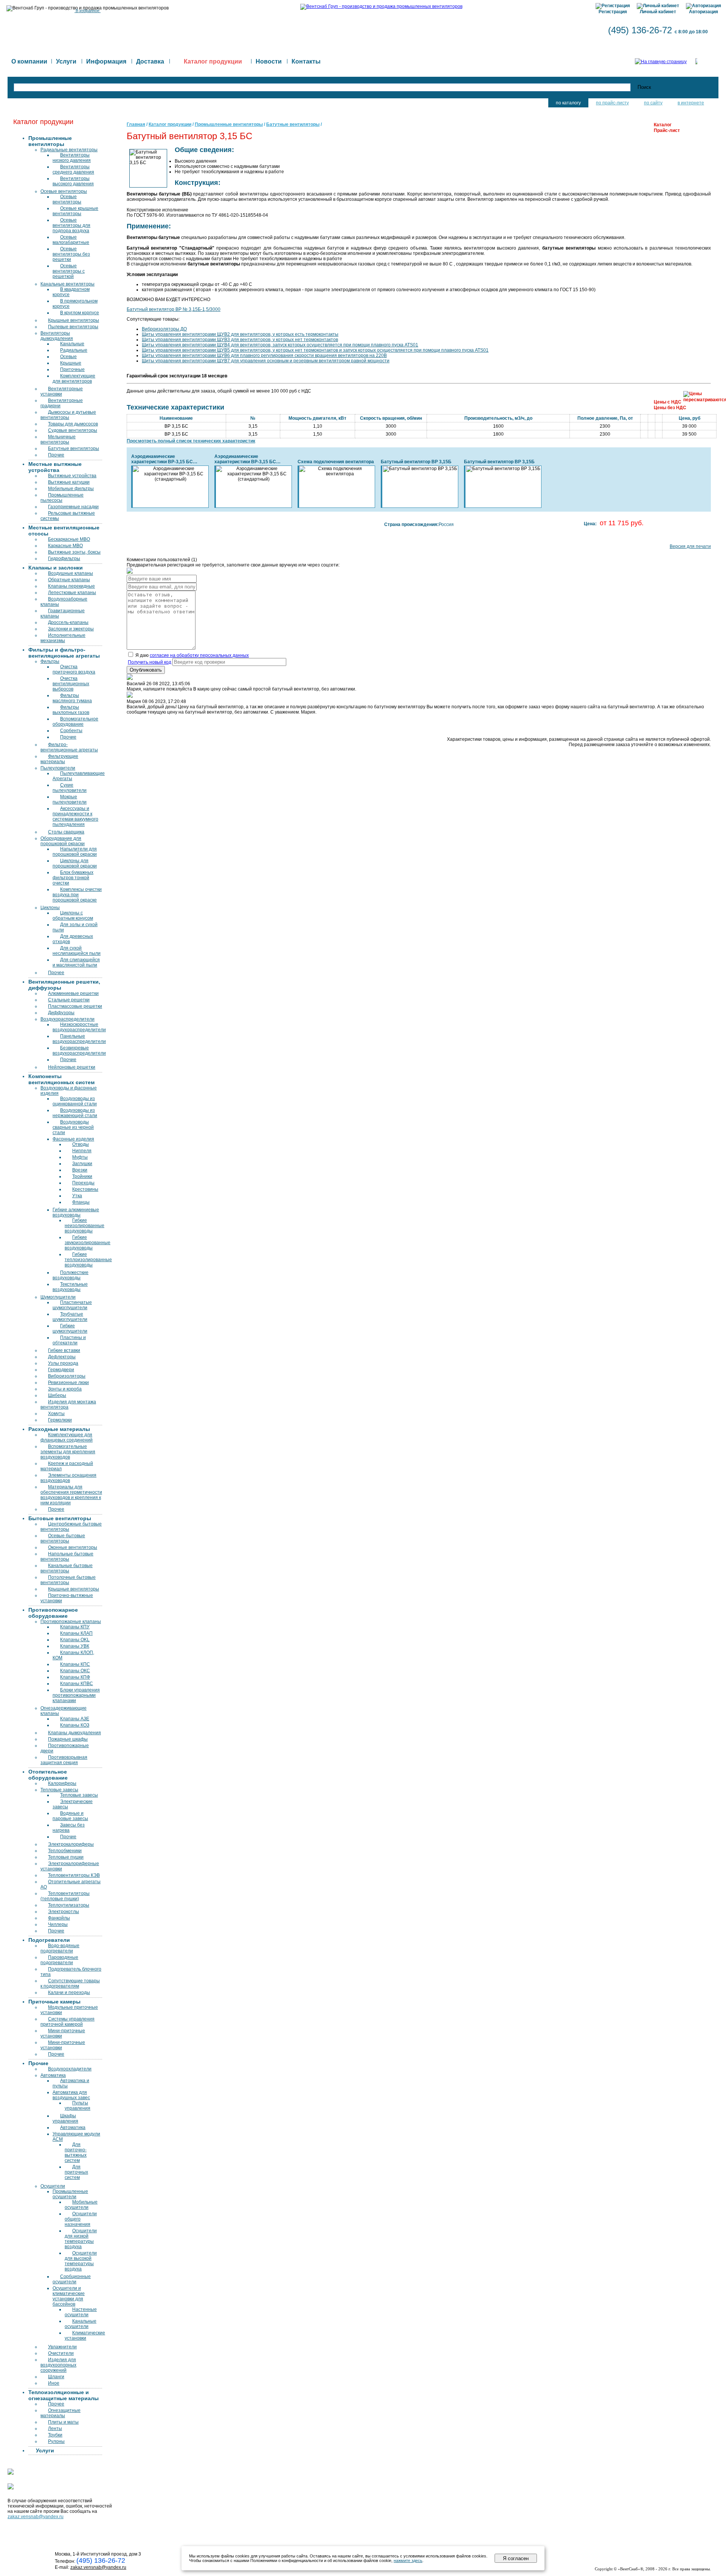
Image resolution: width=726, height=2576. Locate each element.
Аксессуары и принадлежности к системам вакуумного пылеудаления (75, 816)
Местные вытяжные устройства (55, 467)
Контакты (306, 61)
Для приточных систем (76, 2172)
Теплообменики (65, 1851)
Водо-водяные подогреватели (60, 1948)
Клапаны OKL (75, 1640)
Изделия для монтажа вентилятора (68, 1404)
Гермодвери (61, 1370)
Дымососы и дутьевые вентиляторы (68, 415)
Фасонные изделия (73, 1139)
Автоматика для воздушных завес (71, 2095)
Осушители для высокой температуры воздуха (81, 2261)
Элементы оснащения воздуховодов (68, 1478)
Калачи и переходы (69, 1993)
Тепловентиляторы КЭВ (74, 1875)
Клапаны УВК (75, 1646)
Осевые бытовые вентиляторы (63, 1538)
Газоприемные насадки (73, 507)
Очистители (61, 2353)
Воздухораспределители (67, 1019)
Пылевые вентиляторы (73, 327)
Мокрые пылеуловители (70, 799)
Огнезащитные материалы (60, 2413)
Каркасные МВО (65, 546)
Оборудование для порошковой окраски (63, 841)
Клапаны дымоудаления (74, 1733)
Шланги (56, 2377)
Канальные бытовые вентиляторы (67, 1568)
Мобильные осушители (81, 2205)
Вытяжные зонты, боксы (74, 552)
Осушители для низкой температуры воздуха (81, 2239)
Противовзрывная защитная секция (64, 1760)
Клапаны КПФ (75, 1677)
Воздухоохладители (70, 2069)
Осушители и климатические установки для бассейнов (69, 2296)
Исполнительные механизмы (63, 638)
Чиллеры (58, 1924)
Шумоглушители (58, 1297)
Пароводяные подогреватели (59, 1960)
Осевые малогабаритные (71, 240)
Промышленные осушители (70, 2194)
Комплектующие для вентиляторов (74, 379)
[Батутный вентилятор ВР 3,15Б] (420, 469)
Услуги (66, 61)
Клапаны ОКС (75, 1671)
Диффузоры (61, 1013)
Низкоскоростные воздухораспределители (79, 1027)
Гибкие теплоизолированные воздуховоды (88, 1260)
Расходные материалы (59, 1429)
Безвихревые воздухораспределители (79, 1051)
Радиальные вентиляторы (69, 150)
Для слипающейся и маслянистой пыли (76, 962)
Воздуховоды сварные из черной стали (73, 1127)
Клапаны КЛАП (76, 1633)
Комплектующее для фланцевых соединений (67, 1437)
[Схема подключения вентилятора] (337, 471)
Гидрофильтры (64, 559)
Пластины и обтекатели (69, 1340)
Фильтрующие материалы (59, 759)
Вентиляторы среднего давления (73, 169)
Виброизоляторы (67, 1376)
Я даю (192, 655)
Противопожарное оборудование (53, 1613)
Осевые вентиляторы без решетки (71, 254)
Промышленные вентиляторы (50, 141)
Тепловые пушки (66, 1857)
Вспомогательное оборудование (75, 722)
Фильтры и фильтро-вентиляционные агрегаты (64, 653)
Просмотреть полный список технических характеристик (191, 441)
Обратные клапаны (69, 580)
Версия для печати (690, 546)
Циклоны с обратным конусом (73, 916)
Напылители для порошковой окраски (75, 852)
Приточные (72, 369)
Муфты (80, 1157)
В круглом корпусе (80, 313)
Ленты (55, 2429)
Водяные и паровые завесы (70, 1816)
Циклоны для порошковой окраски (75, 863)
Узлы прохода (63, 1363)
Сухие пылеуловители (70, 788)
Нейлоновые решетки (72, 1067)
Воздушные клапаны (71, 573)
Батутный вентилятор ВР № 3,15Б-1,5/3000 (174, 309)
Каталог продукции (170, 124)
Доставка (150, 61)
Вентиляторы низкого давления (72, 158)
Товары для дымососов (73, 424)
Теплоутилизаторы (69, 1905)
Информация (106, 61)
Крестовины (85, 1189)
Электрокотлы (64, 1912)
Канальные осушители (81, 2324)
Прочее (56, 973)
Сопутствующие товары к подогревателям (70, 1983)
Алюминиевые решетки (73, 993)
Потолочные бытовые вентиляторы (68, 1580)
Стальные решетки (69, 1000)
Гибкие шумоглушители (70, 1328)
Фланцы (81, 1202)
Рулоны (56, 2441)
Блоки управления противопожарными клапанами (76, 1695)
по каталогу (568, 103)
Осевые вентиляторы (64, 191)
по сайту (653, 103)
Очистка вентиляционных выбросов (71, 684)
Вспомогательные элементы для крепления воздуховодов (68, 1452)
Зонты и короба (65, 1389)
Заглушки (82, 1164)
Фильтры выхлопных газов (71, 710)
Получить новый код (150, 662)
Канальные (72, 344)
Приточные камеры (54, 2002)
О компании (29, 61)
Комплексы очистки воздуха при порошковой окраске (77, 895)
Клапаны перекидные (71, 586)
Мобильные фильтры (71, 489)
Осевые (68, 357)
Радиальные (74, 350)
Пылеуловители (58, 768)
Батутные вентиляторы (74, 448)
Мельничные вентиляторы (58, 439)
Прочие (56, 455)
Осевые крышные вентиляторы (75, 211)
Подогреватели (49, 1940)
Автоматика (53, 2075)
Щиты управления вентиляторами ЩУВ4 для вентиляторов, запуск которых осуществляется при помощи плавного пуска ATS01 (280, 345)
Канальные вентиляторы (67, 284)
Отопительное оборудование (48, 1775)
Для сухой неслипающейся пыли (77, 951)
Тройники (82, 1176)
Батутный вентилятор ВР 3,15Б (416, 462)
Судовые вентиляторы (73, 430)
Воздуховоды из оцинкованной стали (75, 1101)
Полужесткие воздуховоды (71, 1275)
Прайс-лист (667, 130)
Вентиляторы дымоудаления (57, 336)
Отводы (81, 1144)
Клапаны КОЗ (75, 1725)
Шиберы (57, 1395)
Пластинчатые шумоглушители (72, 1305)
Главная (136, 124)
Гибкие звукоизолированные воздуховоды (88, 1243)
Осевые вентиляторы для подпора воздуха (71, 225)
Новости (269, 61)
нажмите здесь (408, 2560)
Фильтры (50, 661)
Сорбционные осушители (72, 2279)
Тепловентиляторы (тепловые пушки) (65, 1896)
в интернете (691, 103)
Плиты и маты (63, 2422)
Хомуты (56, 1414)
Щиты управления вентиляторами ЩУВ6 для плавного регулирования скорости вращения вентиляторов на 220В (264, 355)
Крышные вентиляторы (74, 320)
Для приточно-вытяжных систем (76, 2152)
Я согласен (516, 2558)
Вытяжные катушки (69, 482)
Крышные (71, 363)
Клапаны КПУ (75, 1627)
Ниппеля (82, 1151)
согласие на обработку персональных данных (199, 655)
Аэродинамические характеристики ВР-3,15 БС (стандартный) (162, 459)
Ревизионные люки (68, 1383)
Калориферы (62, 1783)
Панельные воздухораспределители (79, 1039)
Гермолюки (60, 1420)
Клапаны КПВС (77, 1684)
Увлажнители (62, 2347)
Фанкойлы (59, 1918)
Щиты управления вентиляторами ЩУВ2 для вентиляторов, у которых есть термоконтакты (240, 334)
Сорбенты (71, 731)
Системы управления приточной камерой (67, 2022)
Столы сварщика (66, 832)
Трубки (55, 2435)
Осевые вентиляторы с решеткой (69, 271)
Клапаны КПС (75, 1664)
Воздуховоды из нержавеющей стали (75, 1113)
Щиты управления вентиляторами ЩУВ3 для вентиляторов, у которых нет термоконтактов (240, 340)
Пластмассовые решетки (75, 1006)
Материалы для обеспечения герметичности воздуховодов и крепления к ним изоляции (71, 1495)
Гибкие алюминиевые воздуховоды (76, 1212)
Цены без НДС (670, 408)
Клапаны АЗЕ (75, 1719)
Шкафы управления (65, 2118)
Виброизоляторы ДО (164, 329)
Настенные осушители (81, 2312)
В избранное (88, 11)
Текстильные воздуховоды (70, 1287)
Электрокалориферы (71, 1844)
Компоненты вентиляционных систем (61, 1079)
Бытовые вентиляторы (60, 1518)
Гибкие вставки (64, 1350)
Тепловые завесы (59, 1790)
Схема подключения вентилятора (336, 462)
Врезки (80, 1170)
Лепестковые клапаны (72, 593)
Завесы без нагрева (69, 1828)
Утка (77, 1196)
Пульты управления (78, 2106)
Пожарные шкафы (68, 1739)
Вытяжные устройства (72, 476)
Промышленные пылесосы (62, 498)
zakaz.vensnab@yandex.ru (36, 2517)
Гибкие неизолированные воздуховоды (85, 1226)
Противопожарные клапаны (71, 1622)
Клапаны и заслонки (56, 568)
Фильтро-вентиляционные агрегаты (69, 747)
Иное (54, 2383)
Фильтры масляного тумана (72, 698)
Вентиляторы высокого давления (73, 181)
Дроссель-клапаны (68, 622)
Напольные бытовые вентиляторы (67, 1556)
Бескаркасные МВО (69, 539)
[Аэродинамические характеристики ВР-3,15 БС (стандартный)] (171, 474)
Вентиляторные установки (62, 391)
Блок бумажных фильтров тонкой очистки (73, 878)
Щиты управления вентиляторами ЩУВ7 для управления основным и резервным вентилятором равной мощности (266, 361)
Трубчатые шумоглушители (70, 1317)
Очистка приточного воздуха (74, 669)
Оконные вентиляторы (73, 1547)
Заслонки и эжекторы (71, 629)
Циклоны (50, 908)
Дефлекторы (62, 1357)
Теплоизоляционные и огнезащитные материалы (64, 2395)
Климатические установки (85, 2335)
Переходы (83, 1183)
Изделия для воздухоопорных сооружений (58, 2365)
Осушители (53, 2186)
